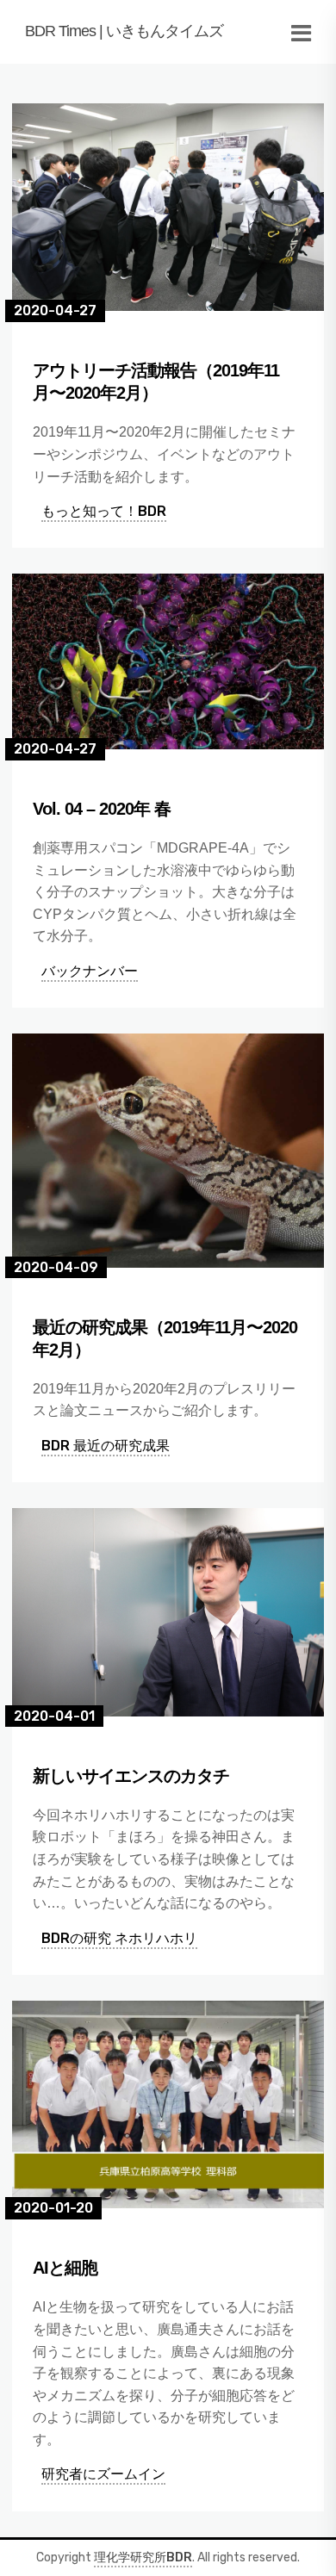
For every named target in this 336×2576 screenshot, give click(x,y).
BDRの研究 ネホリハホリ (119, 1938)
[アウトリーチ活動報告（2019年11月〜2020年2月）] (168, 207)
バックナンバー (90, 971)
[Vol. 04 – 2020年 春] (168, 661)
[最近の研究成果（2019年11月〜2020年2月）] (168, 1151)
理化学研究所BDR (143, 2557)
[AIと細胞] (168, 2104)
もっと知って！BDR (104, 511)
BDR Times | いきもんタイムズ (124, 31)
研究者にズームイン (103, 2474)
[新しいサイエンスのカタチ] (168, 1612)
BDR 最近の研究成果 (106, 1446)
